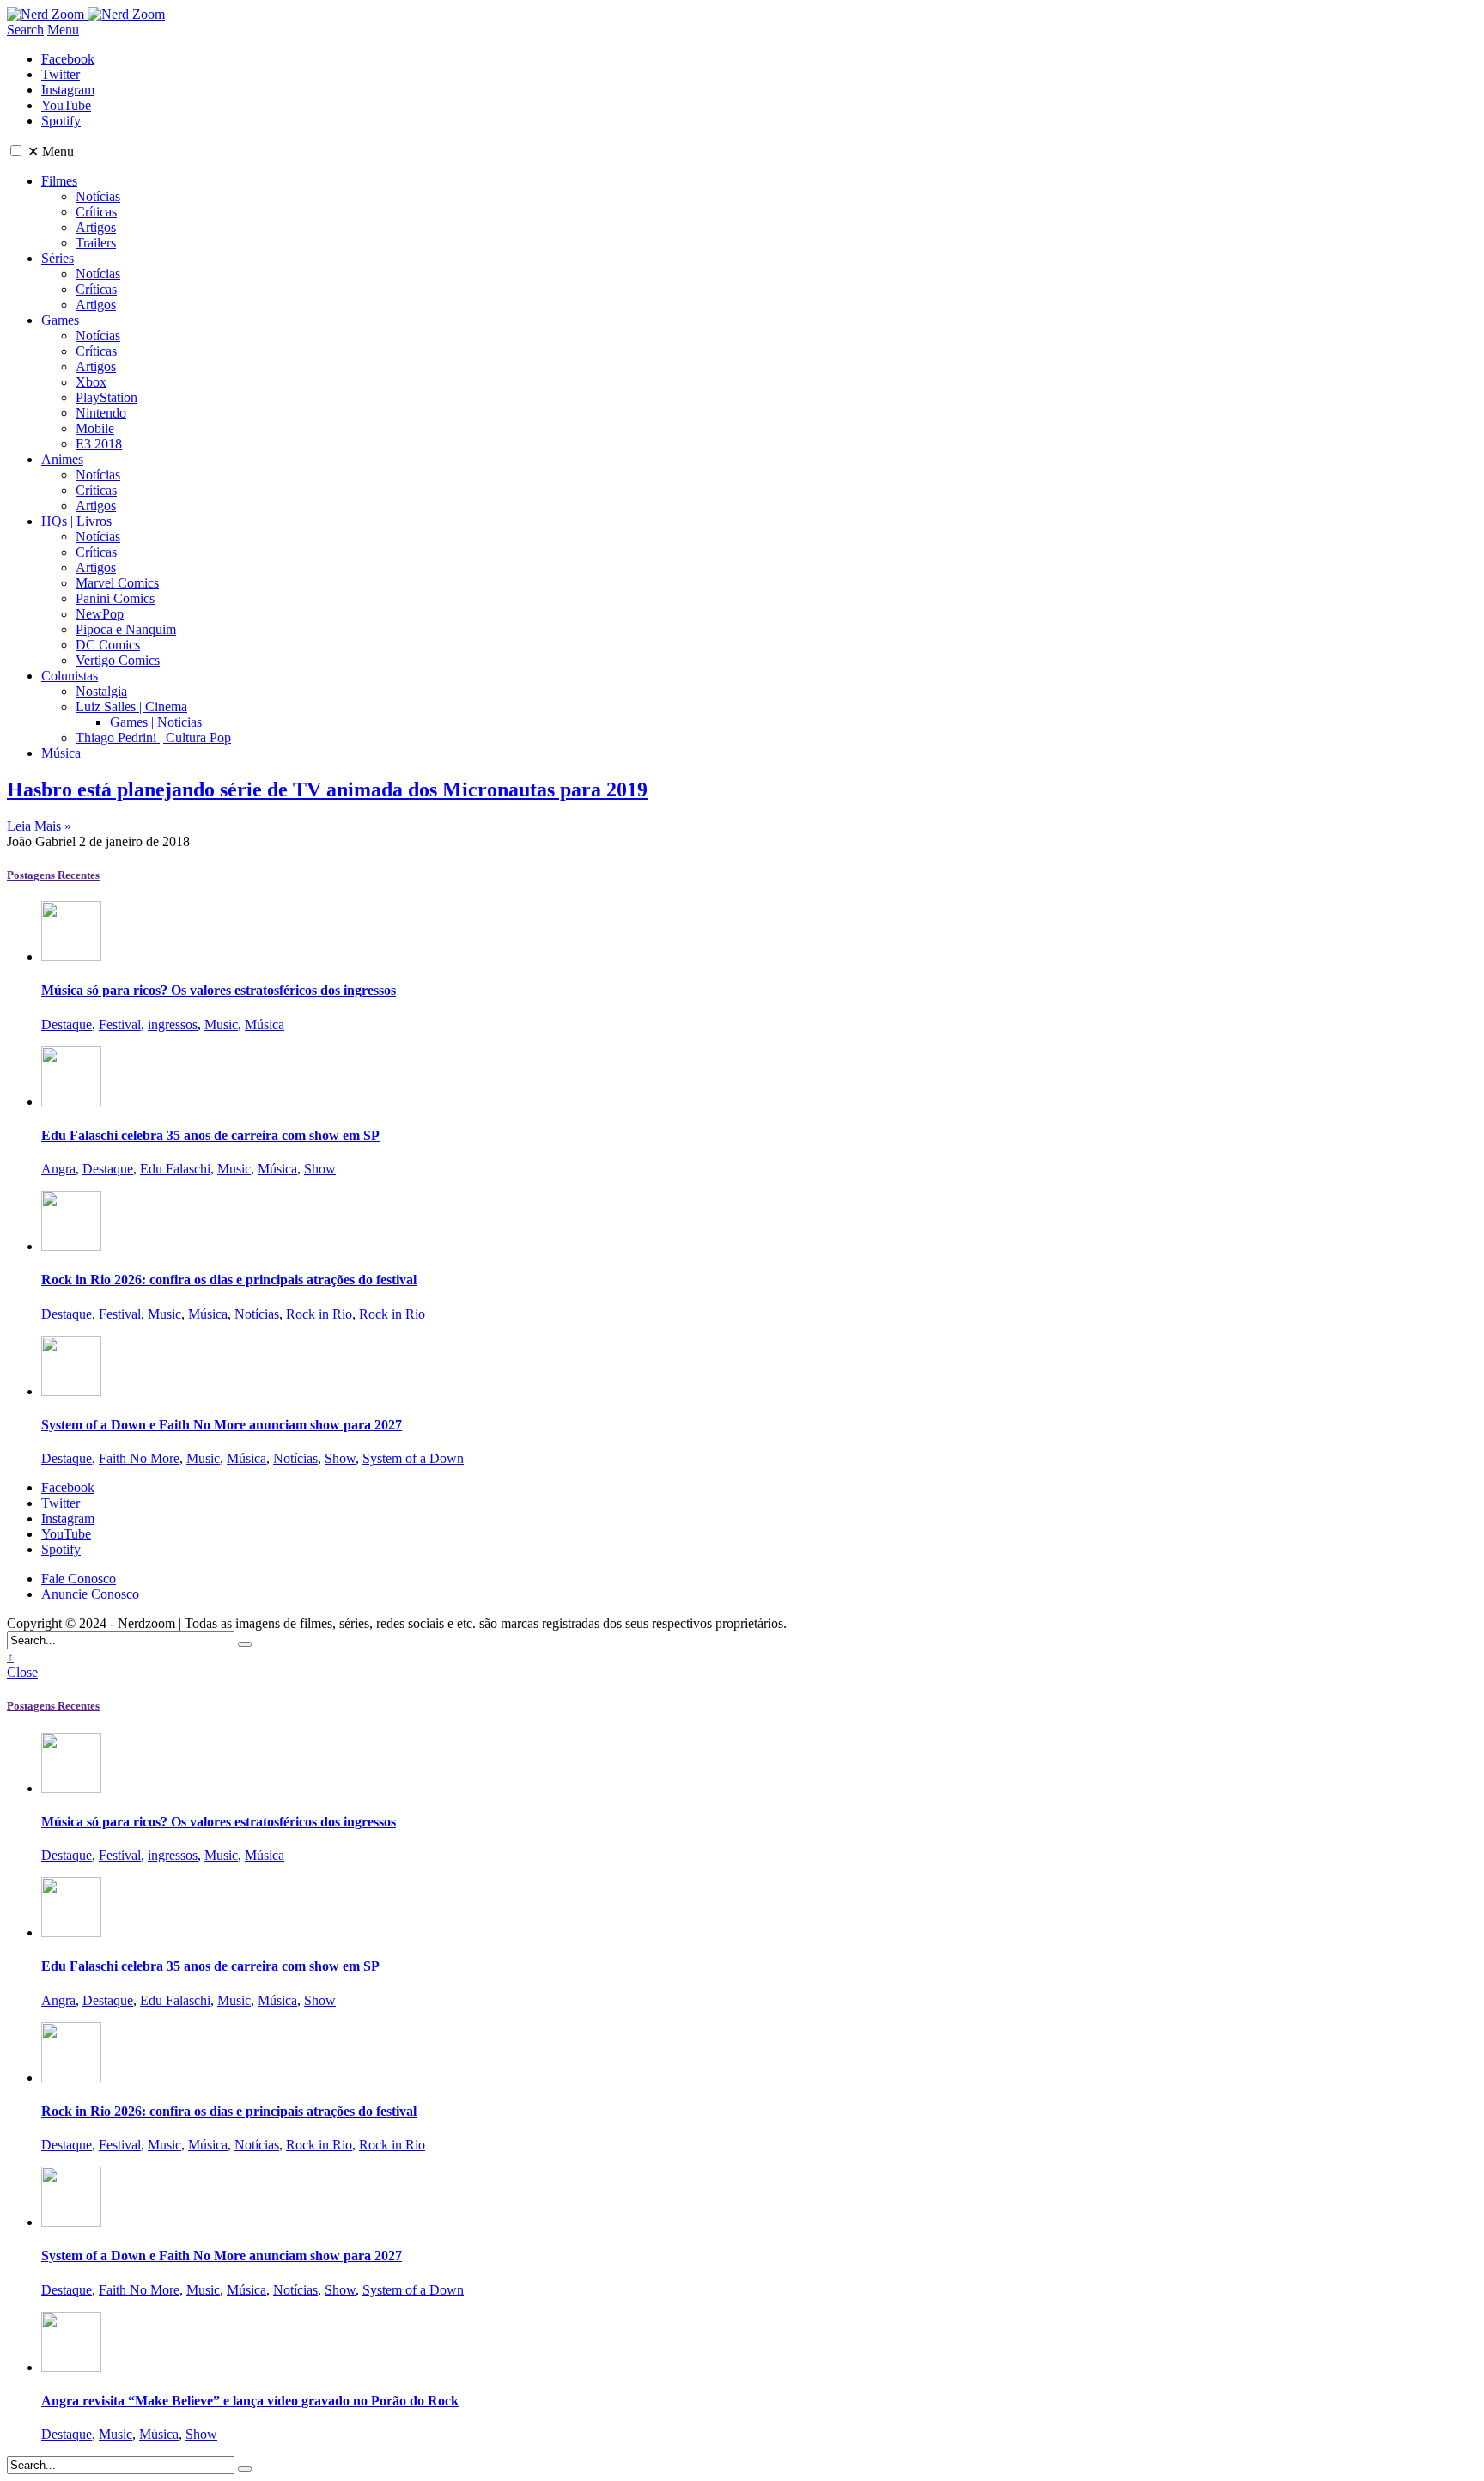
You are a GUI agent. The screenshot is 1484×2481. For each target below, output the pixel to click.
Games (60, 320)
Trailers (96, 243)
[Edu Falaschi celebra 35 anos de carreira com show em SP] (71, 1102)
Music (221, 1024)
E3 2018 (99, 444)
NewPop (100, 614)
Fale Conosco (79, 1579)
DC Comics (108, 645)
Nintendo (101, 413)
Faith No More (139, 1458)
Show (320, 1169)
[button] (16, 151)
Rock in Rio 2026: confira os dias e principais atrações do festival (229, 1280)
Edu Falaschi (175, 1169)
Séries (58, 258)
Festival (120, 1024)
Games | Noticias (156, 722)
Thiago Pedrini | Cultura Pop (153, 738)
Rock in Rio (319, 1314)
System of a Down (413, 1458)
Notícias (98, 196)
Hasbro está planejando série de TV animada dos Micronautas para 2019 (327, 789)
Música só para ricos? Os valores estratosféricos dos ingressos (219, 990)
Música (61, 753)
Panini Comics (115, 598)
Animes (62, 459)
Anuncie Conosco (90, 1594)
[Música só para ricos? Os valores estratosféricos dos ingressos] (71, 957)
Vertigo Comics (118, 660)
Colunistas (70, 676)
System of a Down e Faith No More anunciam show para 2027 (222, 1425)
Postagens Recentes (53, 875)
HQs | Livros (76, 521)
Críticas (96, 212)
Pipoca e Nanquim (126, 629)
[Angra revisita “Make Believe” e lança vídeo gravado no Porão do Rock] (71, 2367)
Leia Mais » (39, 826)
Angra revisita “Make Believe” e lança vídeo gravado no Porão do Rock (250, 2401)
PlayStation (106, 397)
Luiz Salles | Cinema (131, 707)
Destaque (67, 1024)
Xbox (91, 382)
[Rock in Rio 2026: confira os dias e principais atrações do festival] (71, 1246)
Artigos (96, 227)
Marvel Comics (117, 583)
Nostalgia (101, 691)
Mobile (95, 428)
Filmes (59, 181)
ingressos (173, 1024)
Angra (58, 1169)
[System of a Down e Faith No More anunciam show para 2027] (71, 1391)
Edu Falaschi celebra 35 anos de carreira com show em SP (210, 1135)
